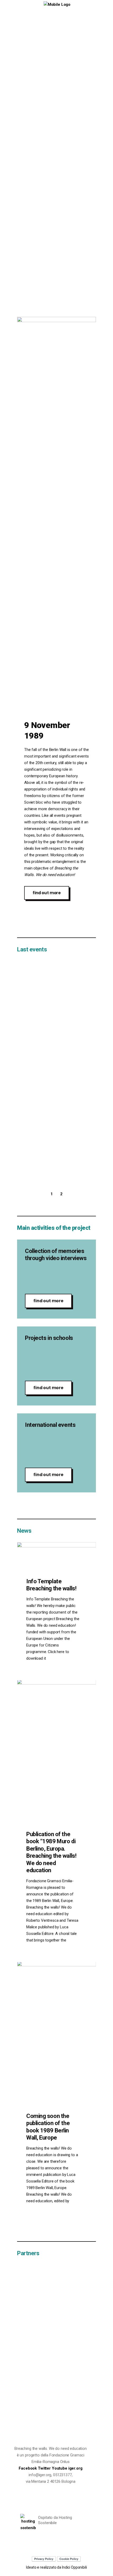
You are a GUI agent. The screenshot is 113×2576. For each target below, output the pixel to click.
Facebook (28, 2468)
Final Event (40, 969)
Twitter (45, 2468)
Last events (32, 949)
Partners (28, 2253)
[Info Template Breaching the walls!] (56, 1564)
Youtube (60, 2468)
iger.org (75, 2468)
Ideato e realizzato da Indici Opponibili (56, 2567)
